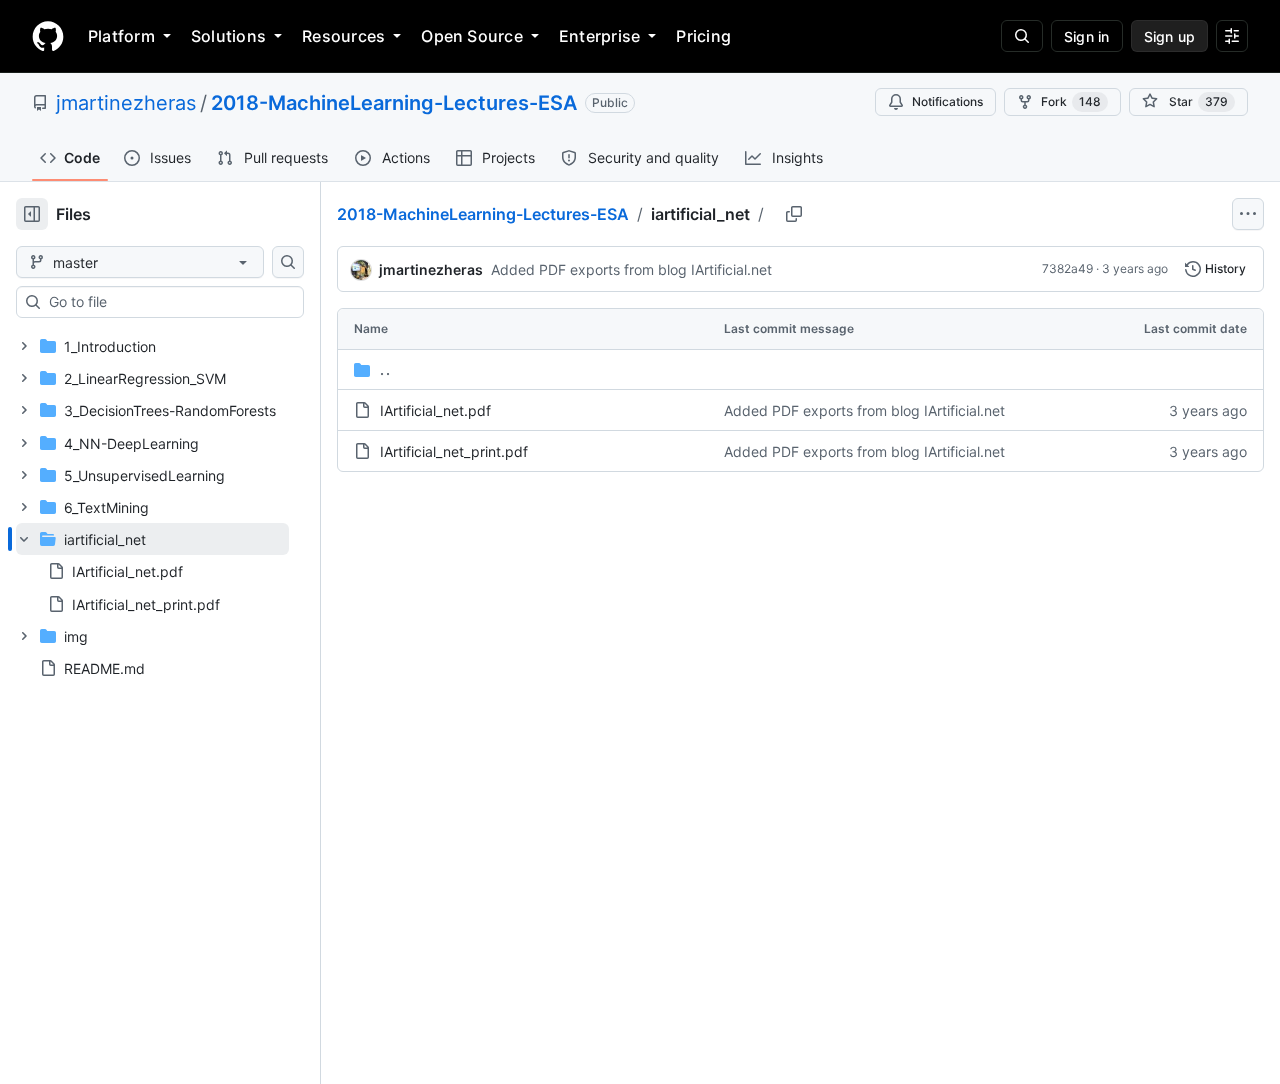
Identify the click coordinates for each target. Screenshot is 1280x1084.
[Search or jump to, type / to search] (1022, 36)
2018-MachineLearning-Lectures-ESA (394, 103)
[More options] (1248, 214)
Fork (1071, 101)
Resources (343, 36)
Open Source (472, 36)
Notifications (947, 101)
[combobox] (168, 302)
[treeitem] (152, 571)
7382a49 (1067, 268)
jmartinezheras (126, 103)
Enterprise (599, 36)
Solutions (228, 36)
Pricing (703, 36)
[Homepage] (48, 36)
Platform (121, 36)
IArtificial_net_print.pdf (454, 451)
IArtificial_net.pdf (435, 410)
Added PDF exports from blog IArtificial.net (631, 269)
